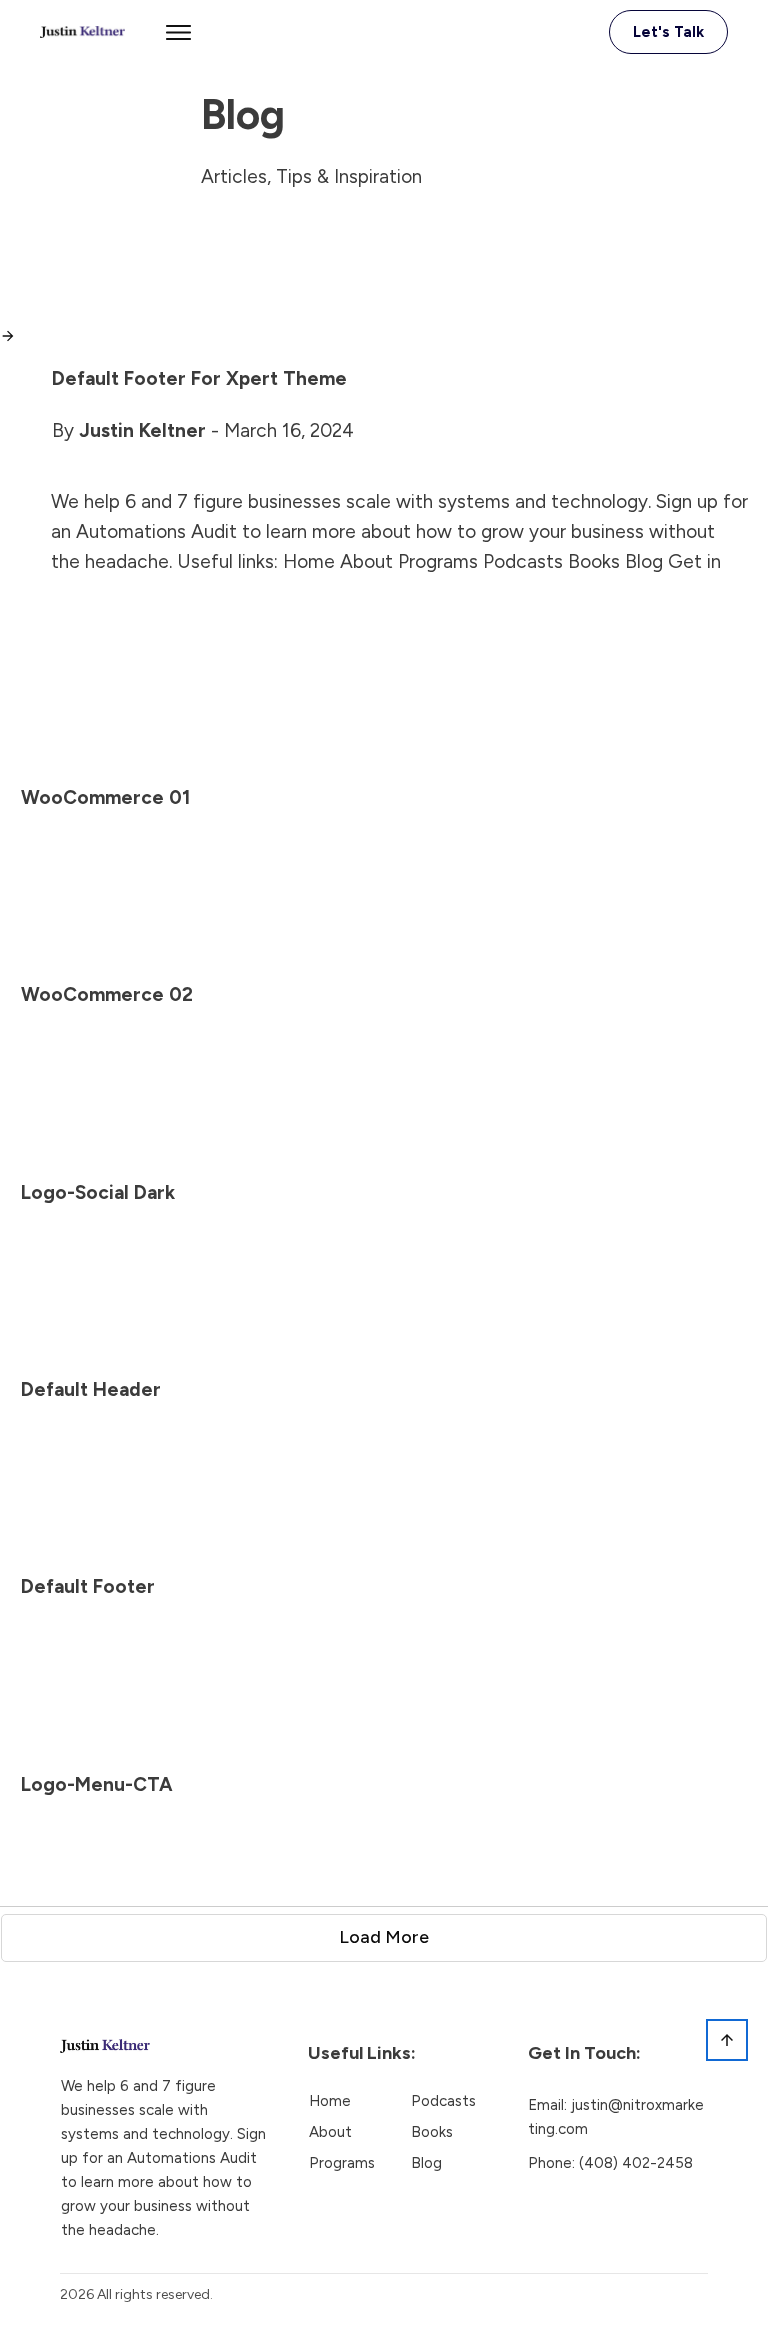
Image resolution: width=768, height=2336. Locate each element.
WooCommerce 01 (105, 797)
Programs (342, 2163)
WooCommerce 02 (107, 994)
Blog (426, 2163)
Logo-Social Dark (98, 1192)
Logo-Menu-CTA (97, 1784)
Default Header (91, 1389)
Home (330, 2101)
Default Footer (88, 1586)
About (330, 2132)
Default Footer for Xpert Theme (199, 378)
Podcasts (443, 2101)
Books (432, 2132)
